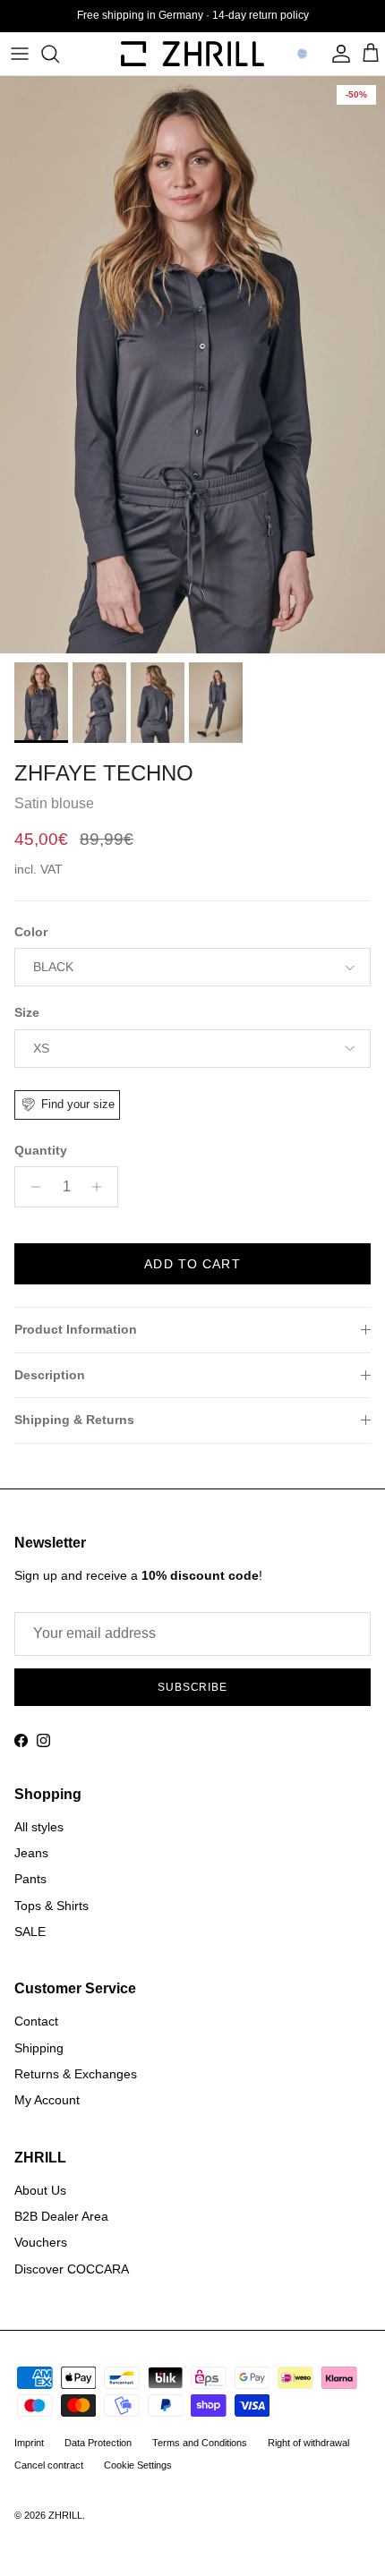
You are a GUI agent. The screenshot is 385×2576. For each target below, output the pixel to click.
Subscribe (193, 1583)
